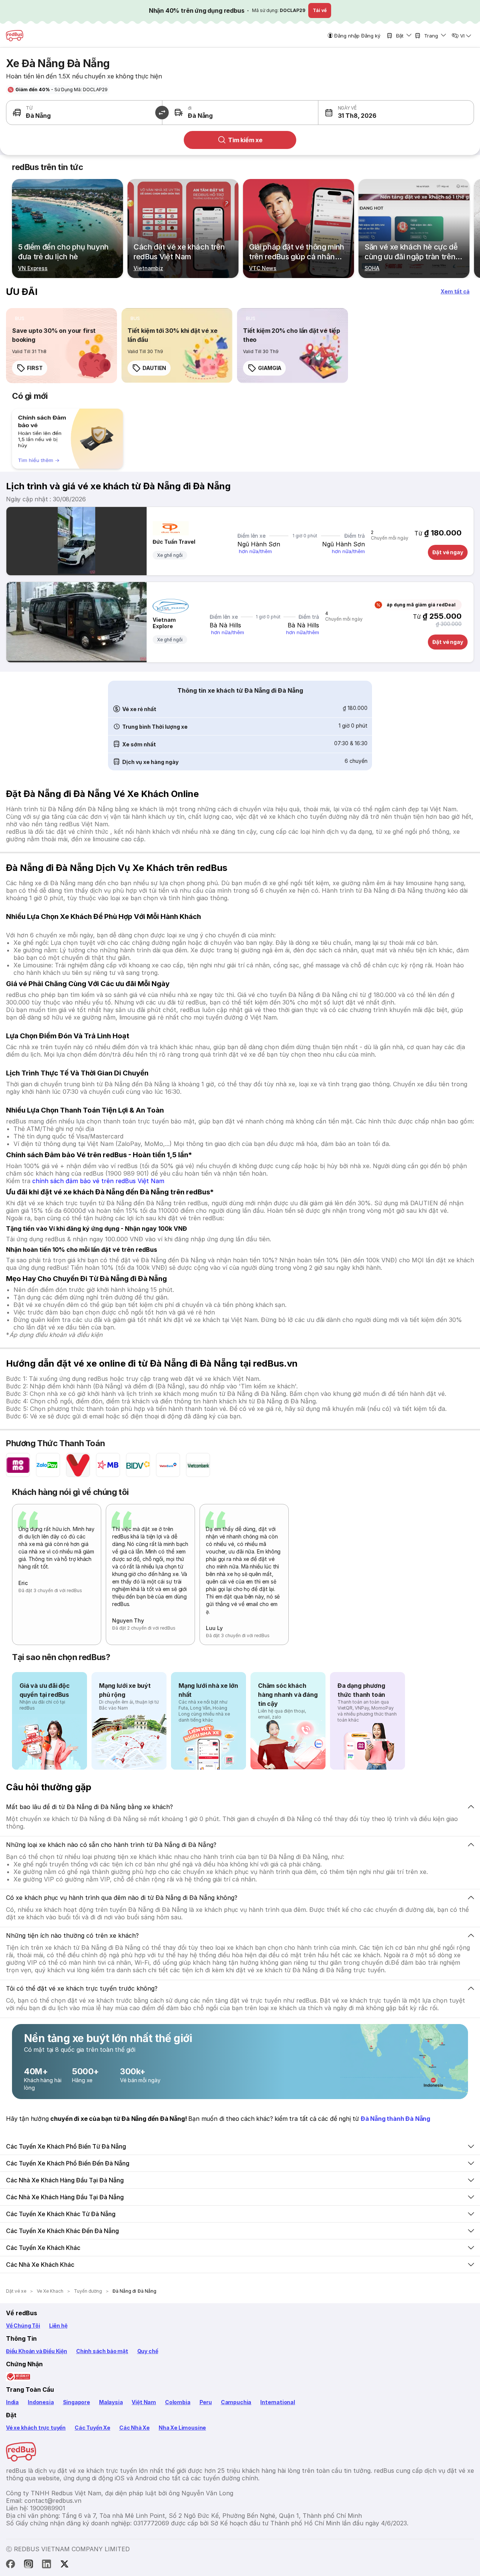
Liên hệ (58, 2326)
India (12, 2402)
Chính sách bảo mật (102, 2351)
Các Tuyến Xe (92, 2428)
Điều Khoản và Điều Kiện (37, 2351)
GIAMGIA (270, 368)
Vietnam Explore (164, 623)
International (278, 2402)
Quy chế (148, 2351)
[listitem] (20, 319)
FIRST (35, 368)
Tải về (320, 10)
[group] (67, 439)
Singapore (76, 2402)
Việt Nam (144, 2402)
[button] (357, 113)
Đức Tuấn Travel (174, 542)
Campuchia (236, 2402)
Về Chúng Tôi (23, 2326)
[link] (61, 346)
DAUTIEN (154, 368)
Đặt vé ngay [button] (448, 552)
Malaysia (111, 2402)
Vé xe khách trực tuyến (36, 2428)
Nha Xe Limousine (182, 2428)
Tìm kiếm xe (245, 140)
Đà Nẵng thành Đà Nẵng (395, 2119)
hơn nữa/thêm (255, 551)
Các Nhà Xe (134, 2428)
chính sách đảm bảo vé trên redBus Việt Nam (98, 1181)
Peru (206, 2402)
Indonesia (41, 2402)
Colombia (178, 2402)
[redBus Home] (15, 36)
